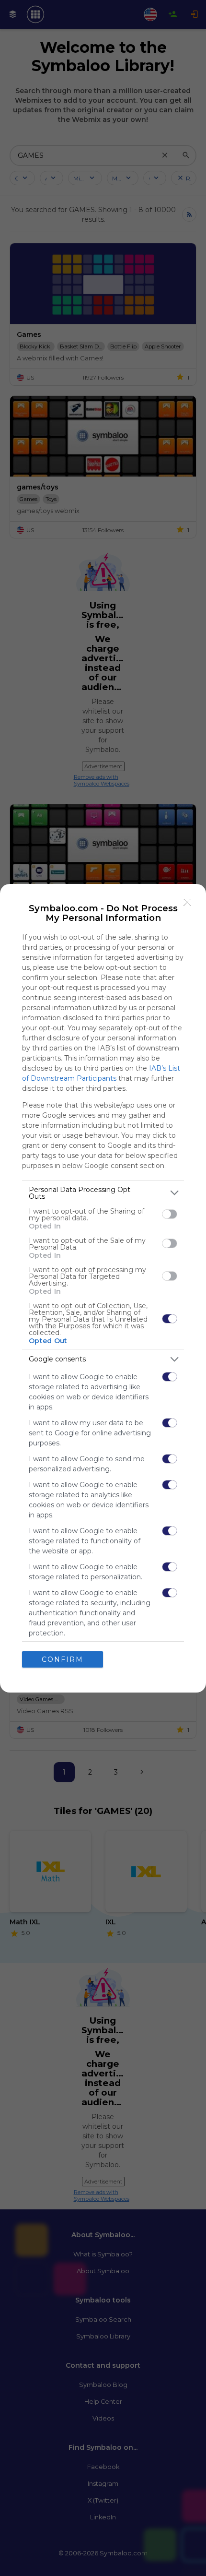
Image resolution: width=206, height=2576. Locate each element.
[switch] (170, 1214)
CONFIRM (63, 1659)
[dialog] (103, 1288)
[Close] (187, 903)
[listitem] (103, 1193)
